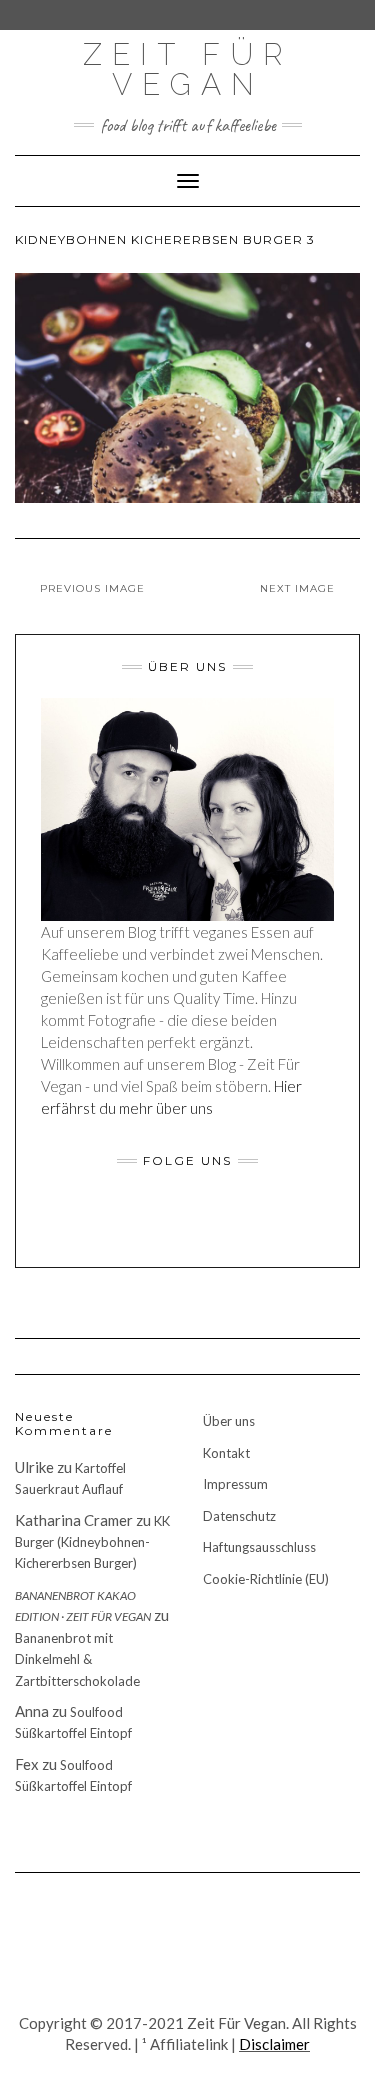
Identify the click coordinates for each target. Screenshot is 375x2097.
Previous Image (92, 588)
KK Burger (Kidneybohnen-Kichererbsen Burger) (92, 1542)
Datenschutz (239, 1516)
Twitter (175, 1221)
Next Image (297, 588)
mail (250, 1221)
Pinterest (225, 1221)
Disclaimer (274, 2044)
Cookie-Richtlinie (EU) (266, 1579)
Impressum (235, 1484)
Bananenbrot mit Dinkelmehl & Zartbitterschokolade (77, 1659)
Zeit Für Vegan (188, 69)
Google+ (200, 1221)
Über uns (229, 1421)
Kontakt (226, 1453)
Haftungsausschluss (259, 1547)
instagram (150, 1221)
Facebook (125, 1221)
